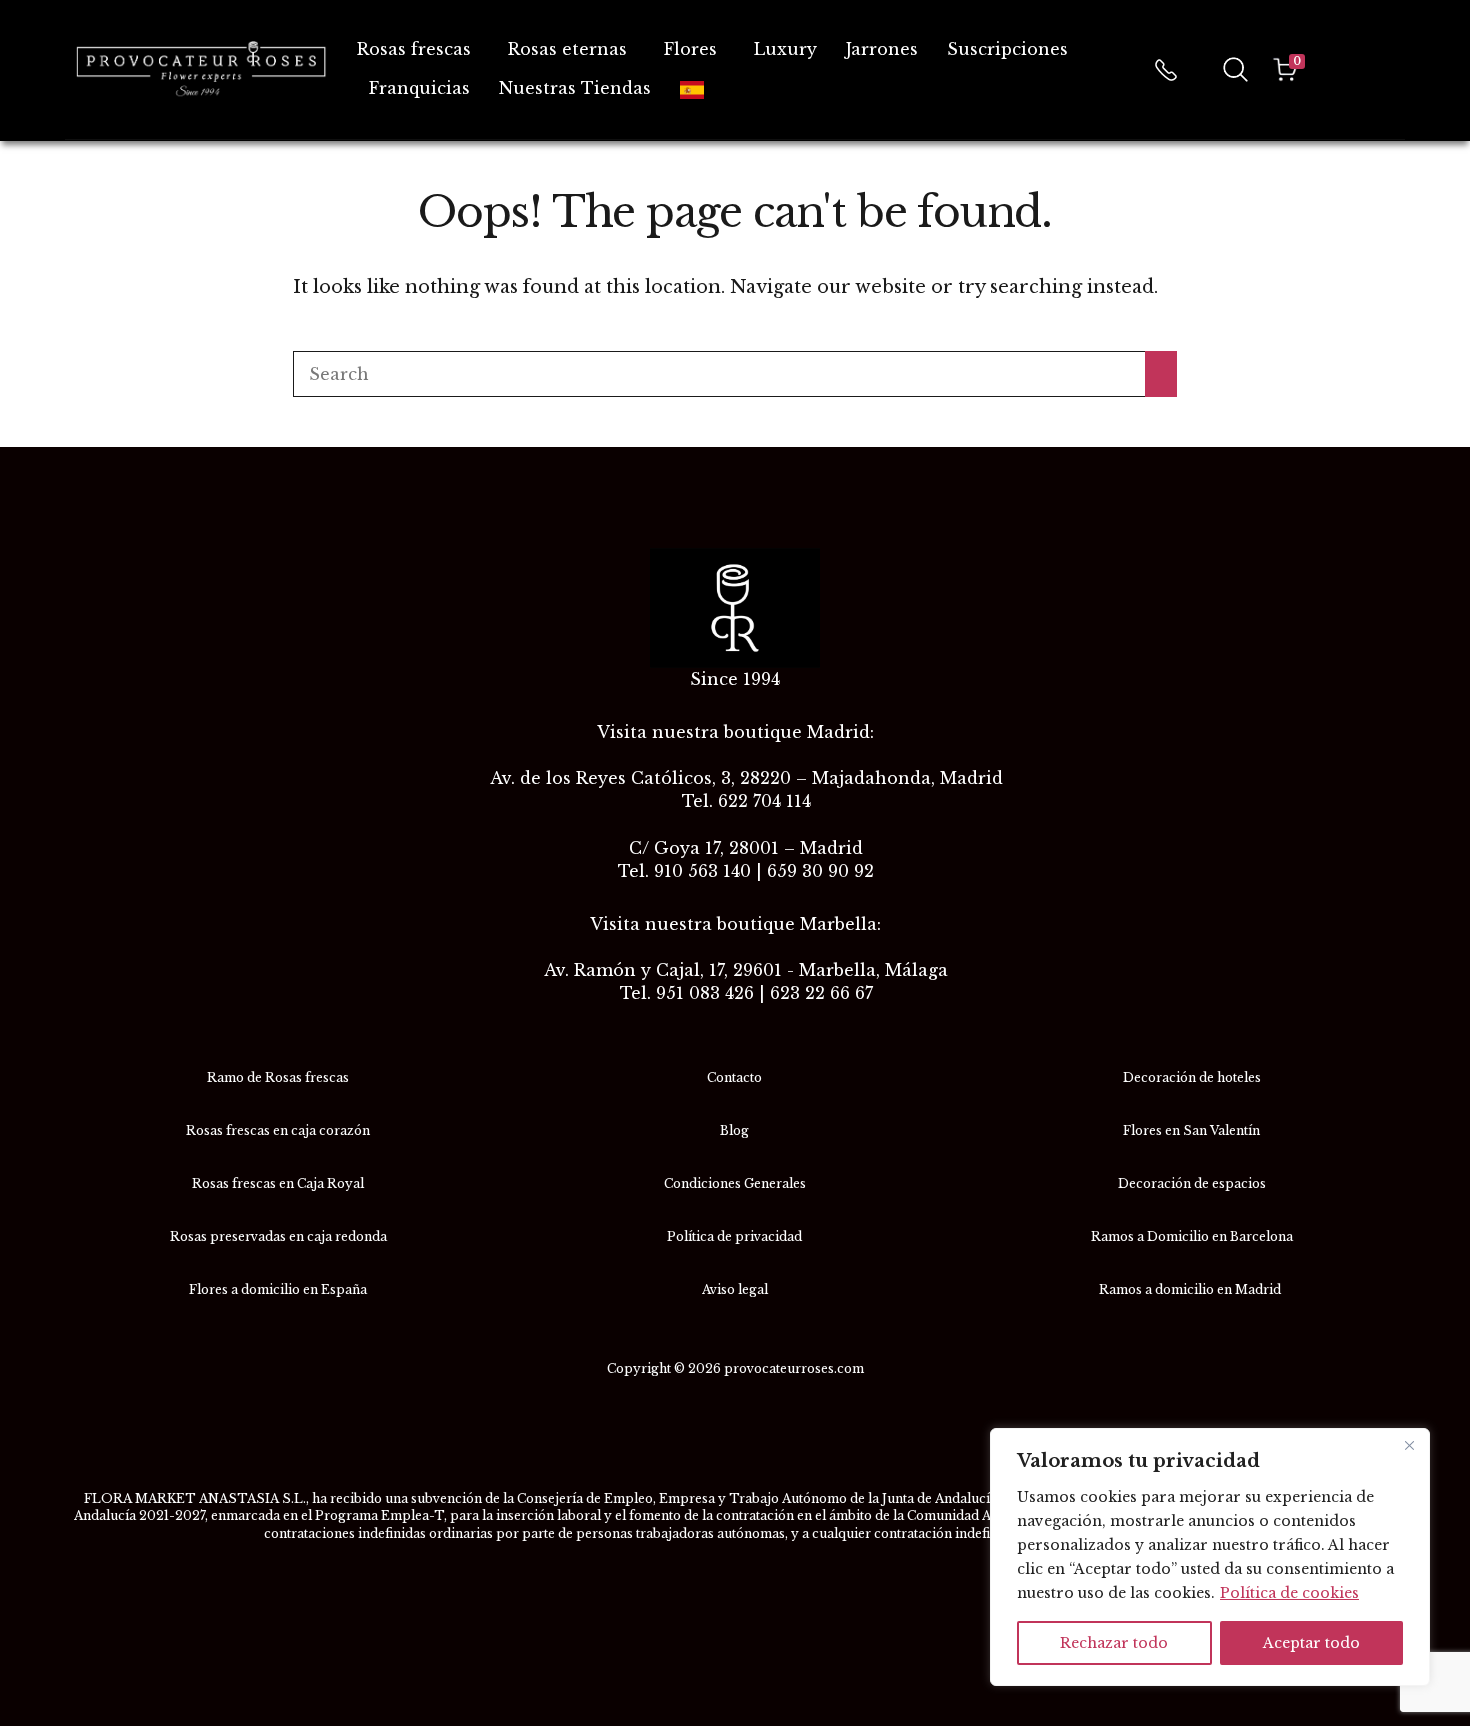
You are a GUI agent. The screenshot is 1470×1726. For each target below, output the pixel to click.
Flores (690, 49)
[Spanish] (696, 89)
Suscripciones (1007, 49)
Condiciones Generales (735, 1183)
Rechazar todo (1114, 1643)
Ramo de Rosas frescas (278, 1077)
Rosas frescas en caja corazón (278, 1130)
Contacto (734, 1077)
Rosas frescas (414, 49)
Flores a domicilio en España (278, 1289)
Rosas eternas (567, 49)
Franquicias (419, 88)
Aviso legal (735, 1289)
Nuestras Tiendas (575, 88)
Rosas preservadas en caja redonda (278, 1236)
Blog (734, 1130)
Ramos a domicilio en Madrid (1191, 1289)
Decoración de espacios (1192, 1183)
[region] (1210, 1557)
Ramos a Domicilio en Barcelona (1192, 1236)
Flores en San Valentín (1191, 1130)
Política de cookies (1289, 1593)
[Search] (1161, 374)
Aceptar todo (1311, 1643)
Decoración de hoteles (1192, 1077)
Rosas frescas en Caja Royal (278, 1183)
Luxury (785, 49)
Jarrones (882, 49)
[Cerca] (1409, 1445)
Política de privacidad (734, 1236)
